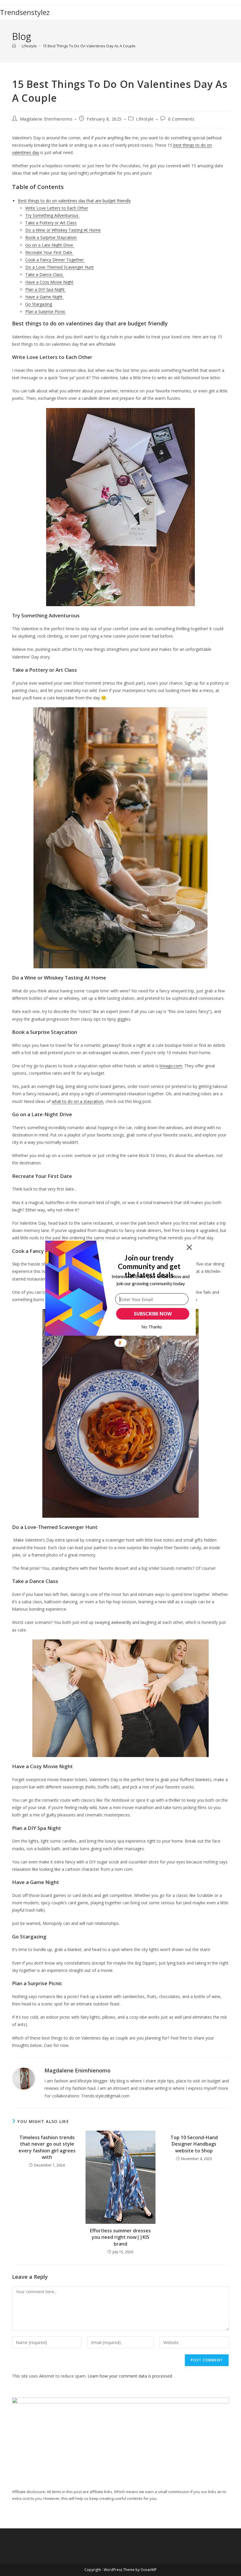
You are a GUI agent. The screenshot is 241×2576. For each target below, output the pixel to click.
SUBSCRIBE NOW (153, 1314)
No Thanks (152, 1327)
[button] (149, 1266)
